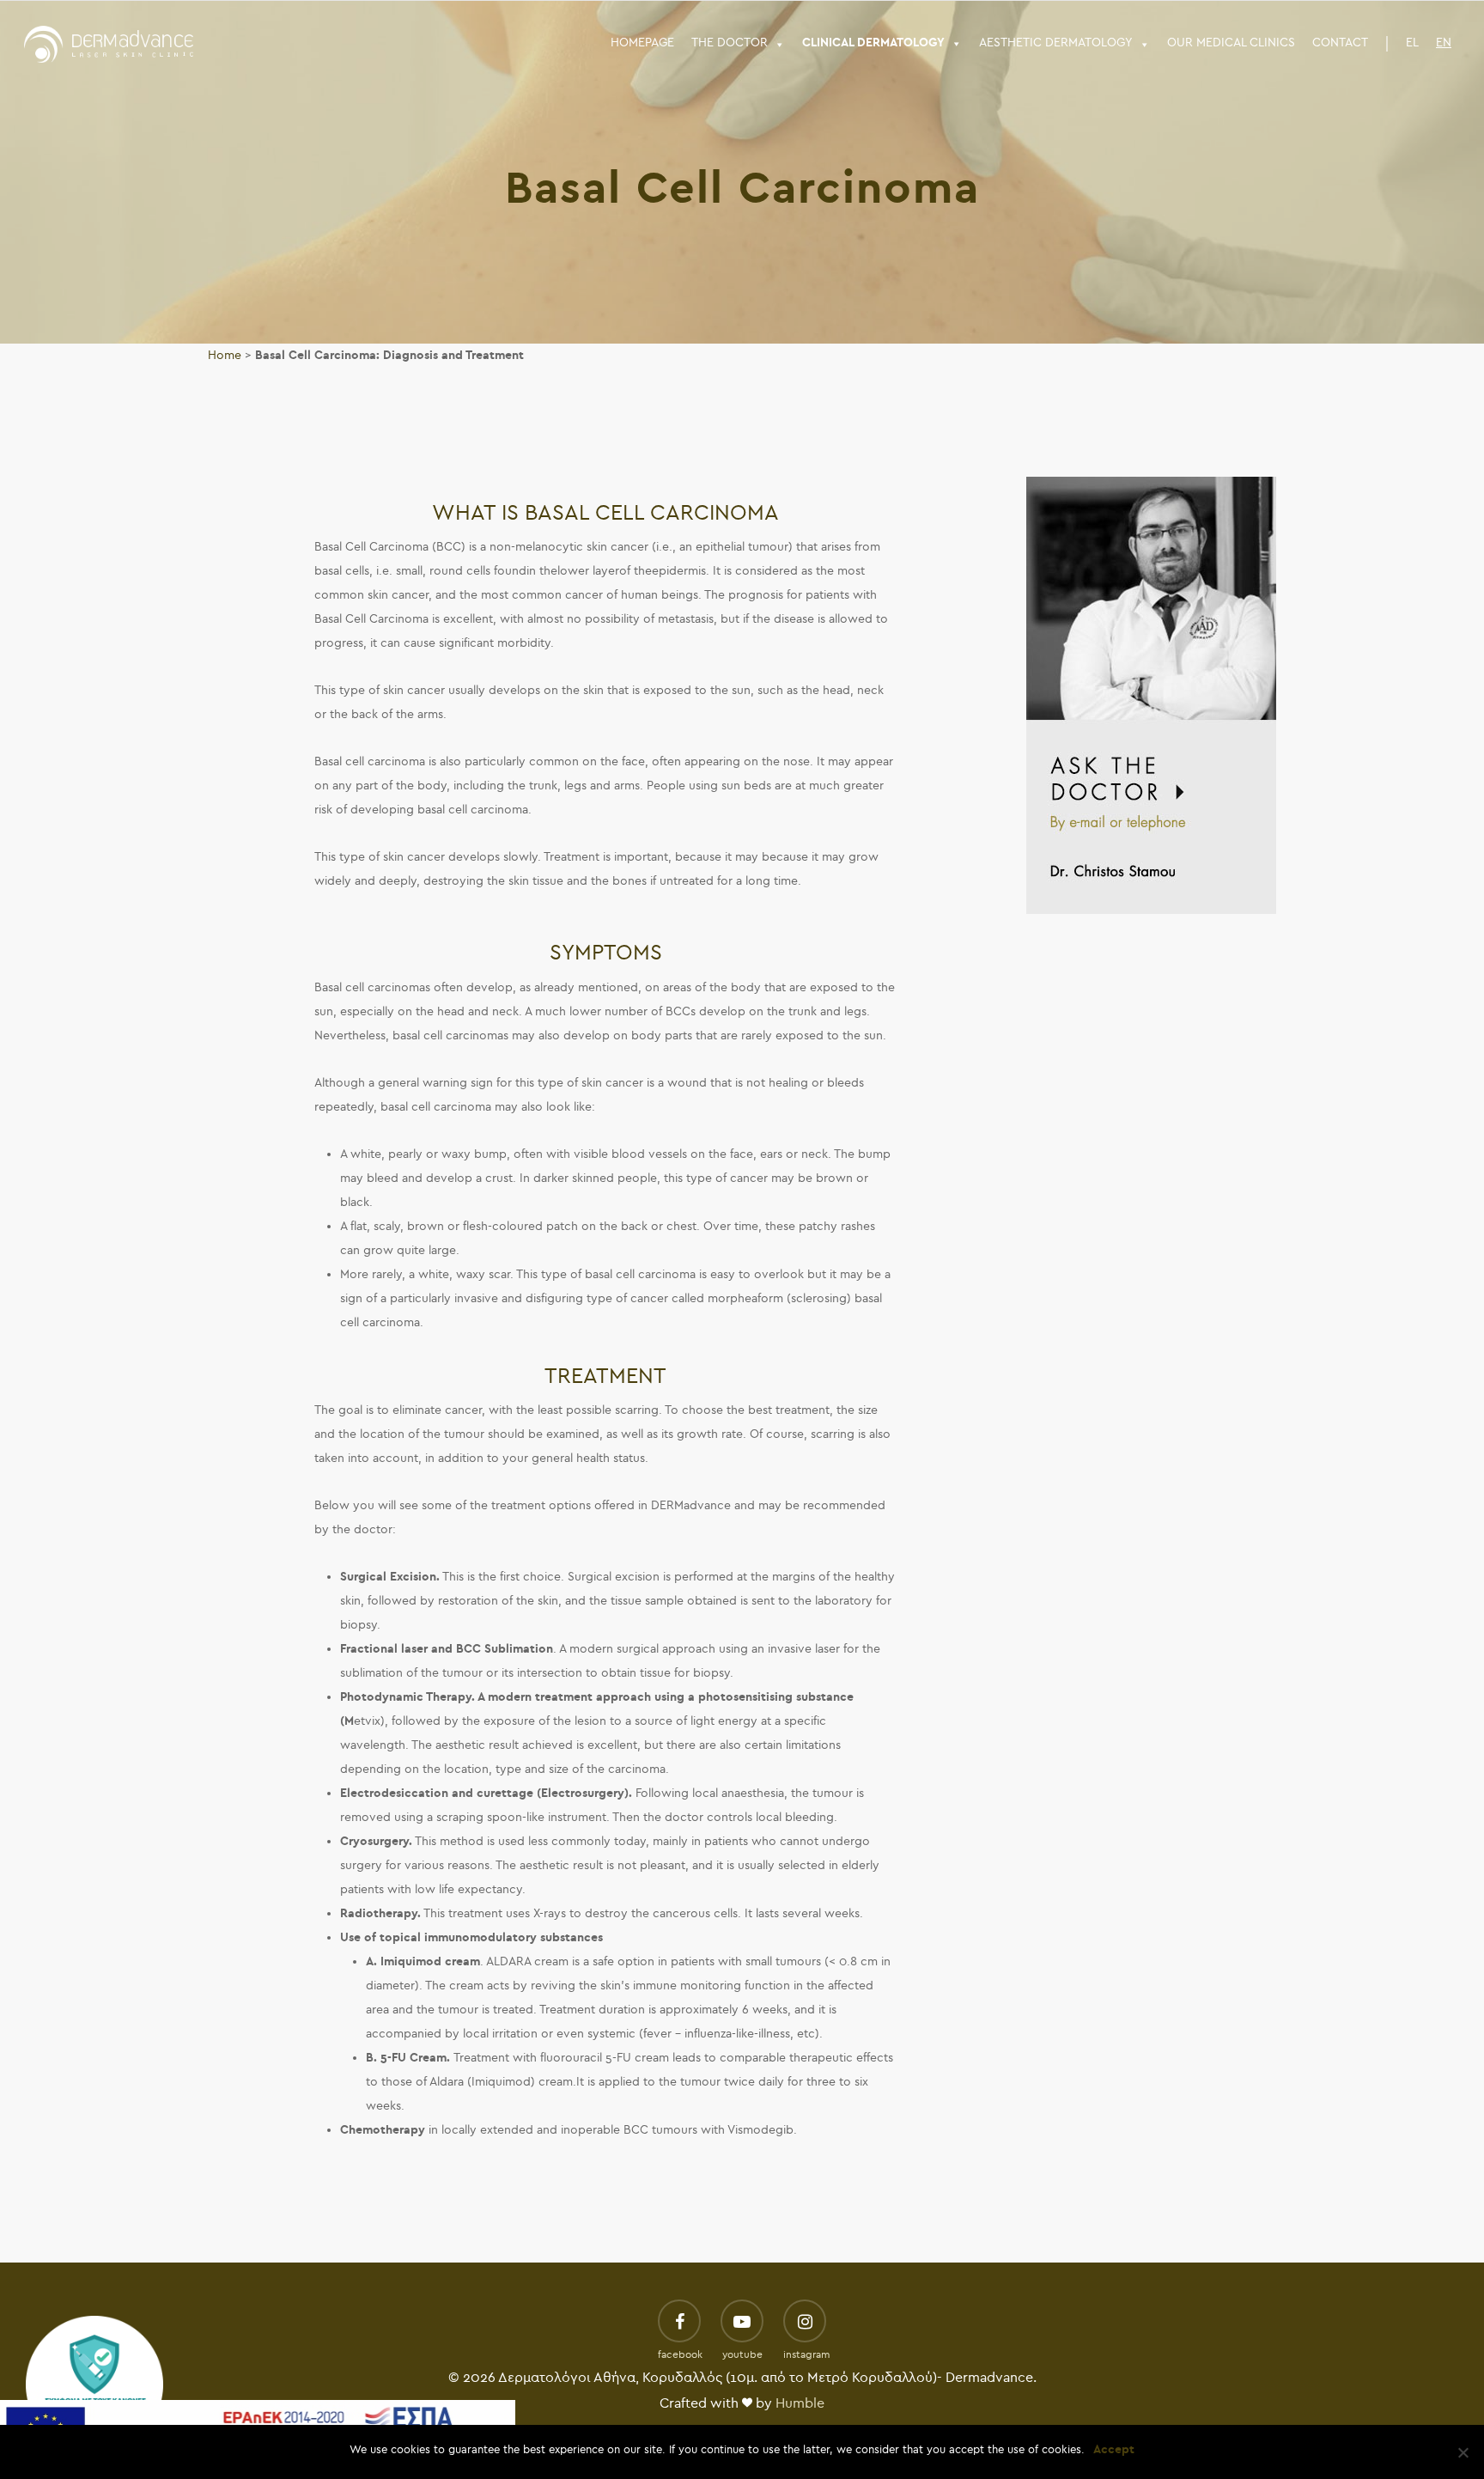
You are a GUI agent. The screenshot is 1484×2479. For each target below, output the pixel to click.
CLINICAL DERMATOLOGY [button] (873, 43)
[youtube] (742, 2323)
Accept (1114, 2449)
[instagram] (805, 2323)
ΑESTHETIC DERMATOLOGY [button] (1056, 43)
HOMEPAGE (642, 43)
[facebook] (679, 2323)
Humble (800, 2403)
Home (225, 355)
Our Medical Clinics (1231, 43)
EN (1444, 43)
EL (1412, 43)
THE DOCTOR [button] (730, 43)
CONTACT (1340, 43)
